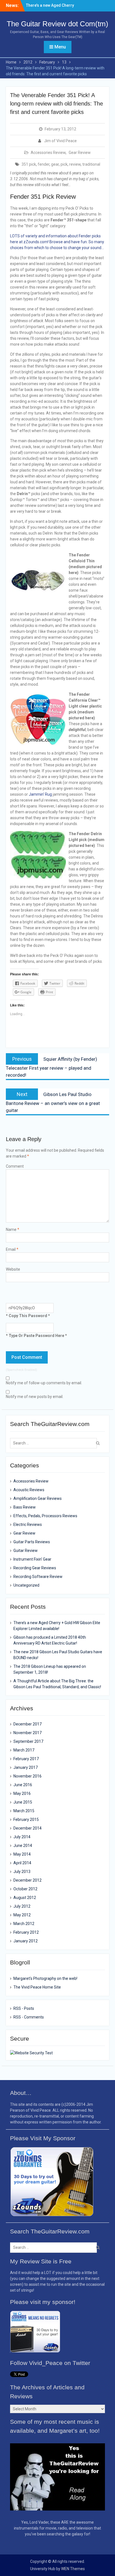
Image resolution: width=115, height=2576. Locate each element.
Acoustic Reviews (29, 1490)
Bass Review (25, 1507)
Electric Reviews (28, 1524)
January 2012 (26, 1941)
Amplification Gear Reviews (38, 1498)
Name (13, 1230)
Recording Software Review (38, 1577)
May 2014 (22, 1854)
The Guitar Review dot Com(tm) (57, 24)
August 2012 (25, 1898)
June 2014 (23, 1846)
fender (44, 164)
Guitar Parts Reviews (32, 1542)
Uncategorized (26, 1585)
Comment (15, 1166)
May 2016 (22, 1793)
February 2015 (26, 1819)
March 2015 (24, 1811)
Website (13, 1269)
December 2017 (27, 1724)
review (75, 164)
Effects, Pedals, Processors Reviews (45, 1516)
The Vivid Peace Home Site (37, 1987)
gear (55, 164)
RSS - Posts (24, 2008)
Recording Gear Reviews (35, 1568)
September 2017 (28, 1741)
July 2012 (22, 1906)
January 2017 (26, 1767)
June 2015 (23, 1802)
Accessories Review (48, 153)
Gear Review (80, 153)
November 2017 (27, 1733)
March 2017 (24, 1750)
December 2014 (27, 1828)
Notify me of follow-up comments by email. (44, 1383)
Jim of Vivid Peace (60, 141)
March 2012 (24, 1924)
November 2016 (27, 1776)
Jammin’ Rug (40, 794)
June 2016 (23, 1785)
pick (64, 164)
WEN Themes (73, 2569)
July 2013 (22, 1872)
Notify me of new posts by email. (35, 1397)
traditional (91, 164)
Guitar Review (26, 1551)
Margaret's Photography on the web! (45, 1978)
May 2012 (22, 1915)
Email (12, 1249)
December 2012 (27, 1880)
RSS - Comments (29, 2017)
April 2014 (22, 1863)
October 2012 (25, 1889)
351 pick (29, 164)
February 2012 (26, 1932)
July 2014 (22, 1837)
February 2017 (26, 1759)
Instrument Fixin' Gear (32, 1559)
